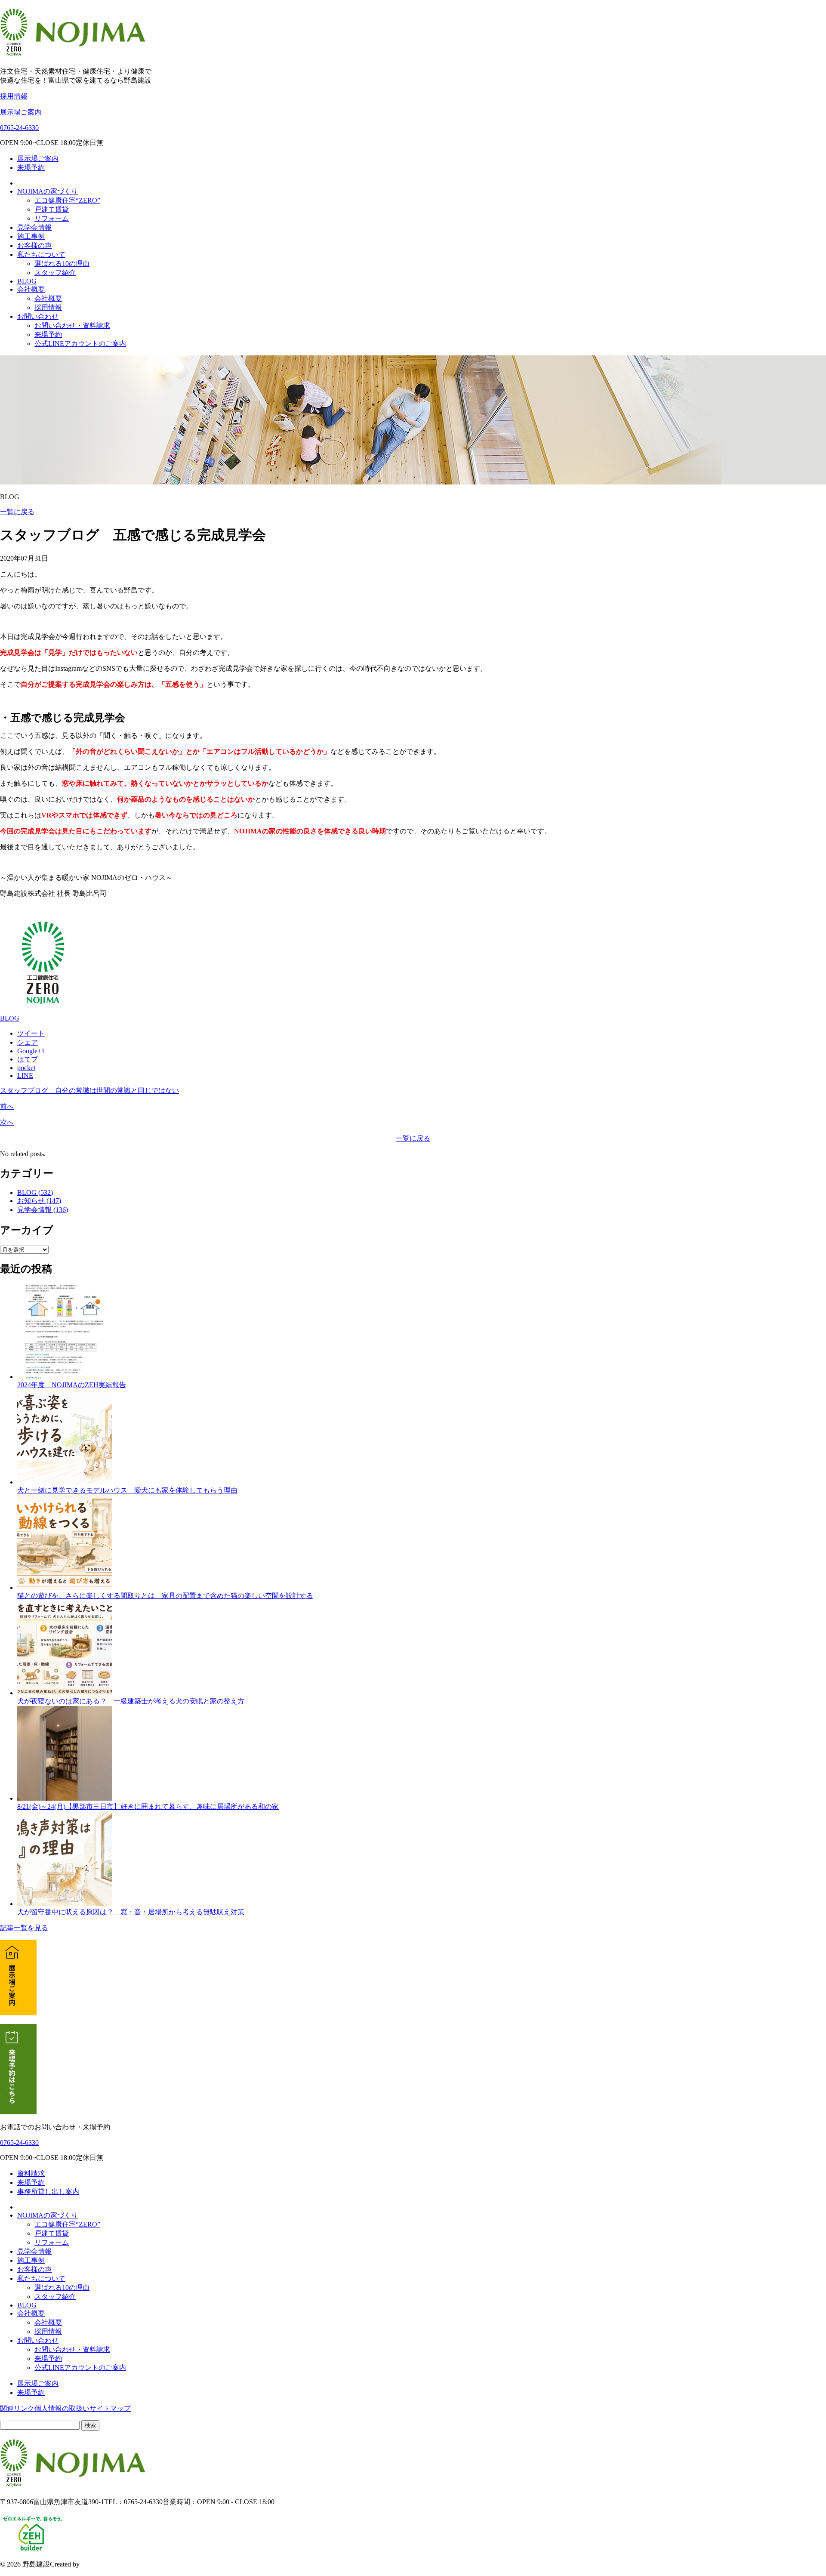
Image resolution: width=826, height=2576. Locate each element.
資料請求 (31, 2173)
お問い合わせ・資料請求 (72, 325)
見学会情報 (34, 227)
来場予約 (31, 168)
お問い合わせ (38, 316)
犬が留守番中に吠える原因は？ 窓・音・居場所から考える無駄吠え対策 (131, 1912)
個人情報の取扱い (62, 2408)
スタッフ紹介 (55, 273)
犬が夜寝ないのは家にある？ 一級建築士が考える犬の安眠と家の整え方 (131, 1701)
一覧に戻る (17, 512)
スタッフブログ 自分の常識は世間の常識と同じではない (89, 1091)
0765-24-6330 (19, 128)
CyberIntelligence (105, 2564)
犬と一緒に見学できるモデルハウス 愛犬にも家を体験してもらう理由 (127, 1490)
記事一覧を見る (24, 1928)
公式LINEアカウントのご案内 (80, 344)
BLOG (27, 281)
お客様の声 (34, 245)
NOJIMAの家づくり (48, 191)
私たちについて (41, 255)
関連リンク (17, 2408)
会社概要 (31, 289)
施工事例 (31, 236)
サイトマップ (110, 2408)
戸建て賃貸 (52, 209)
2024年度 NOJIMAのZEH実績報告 (72, 1385)
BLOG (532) (35, 1192)
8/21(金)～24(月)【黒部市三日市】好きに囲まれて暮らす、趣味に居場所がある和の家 (148, 1806)
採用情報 (14, 96)
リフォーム (52, 218)
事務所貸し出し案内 (48, 2192)
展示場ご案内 (21, 112)
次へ (7, 1122)
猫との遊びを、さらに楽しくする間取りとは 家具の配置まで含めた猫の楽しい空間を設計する (165, 1596)
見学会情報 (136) (43, 1210)
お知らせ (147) (39, 1201)
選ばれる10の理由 (62, 264)
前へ (7, 1106)
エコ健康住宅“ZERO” (67, 200)
